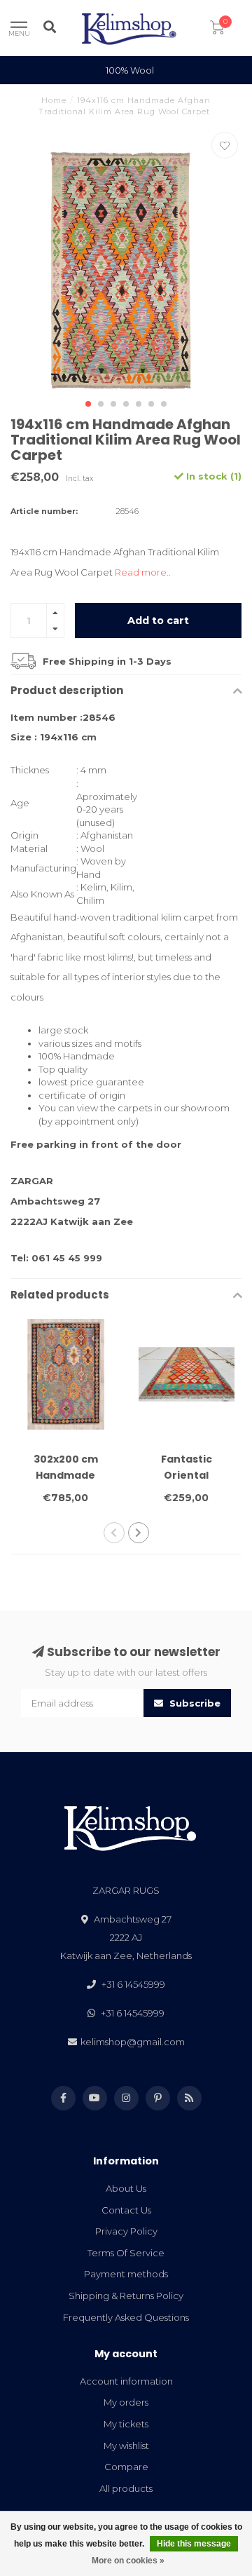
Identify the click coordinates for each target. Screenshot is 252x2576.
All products (126, 2488)
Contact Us (126, 2210)
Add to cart (158, 621)
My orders (126, 2402)
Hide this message (194, 2544)
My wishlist (126, 2446)
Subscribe (194, 1703)
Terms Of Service (126, 2253)
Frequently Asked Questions (126, 2317)
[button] (88, 404)
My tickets (126, 2424)
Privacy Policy (126, 2231)
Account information (126, 2381)
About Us (126, 2188)
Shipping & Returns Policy (126, 2296)
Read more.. (143, 572)
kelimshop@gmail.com (133, 2042)
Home (54, 100)
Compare (126, 2467)
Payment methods (126, 2274)
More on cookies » (128, 2561)
